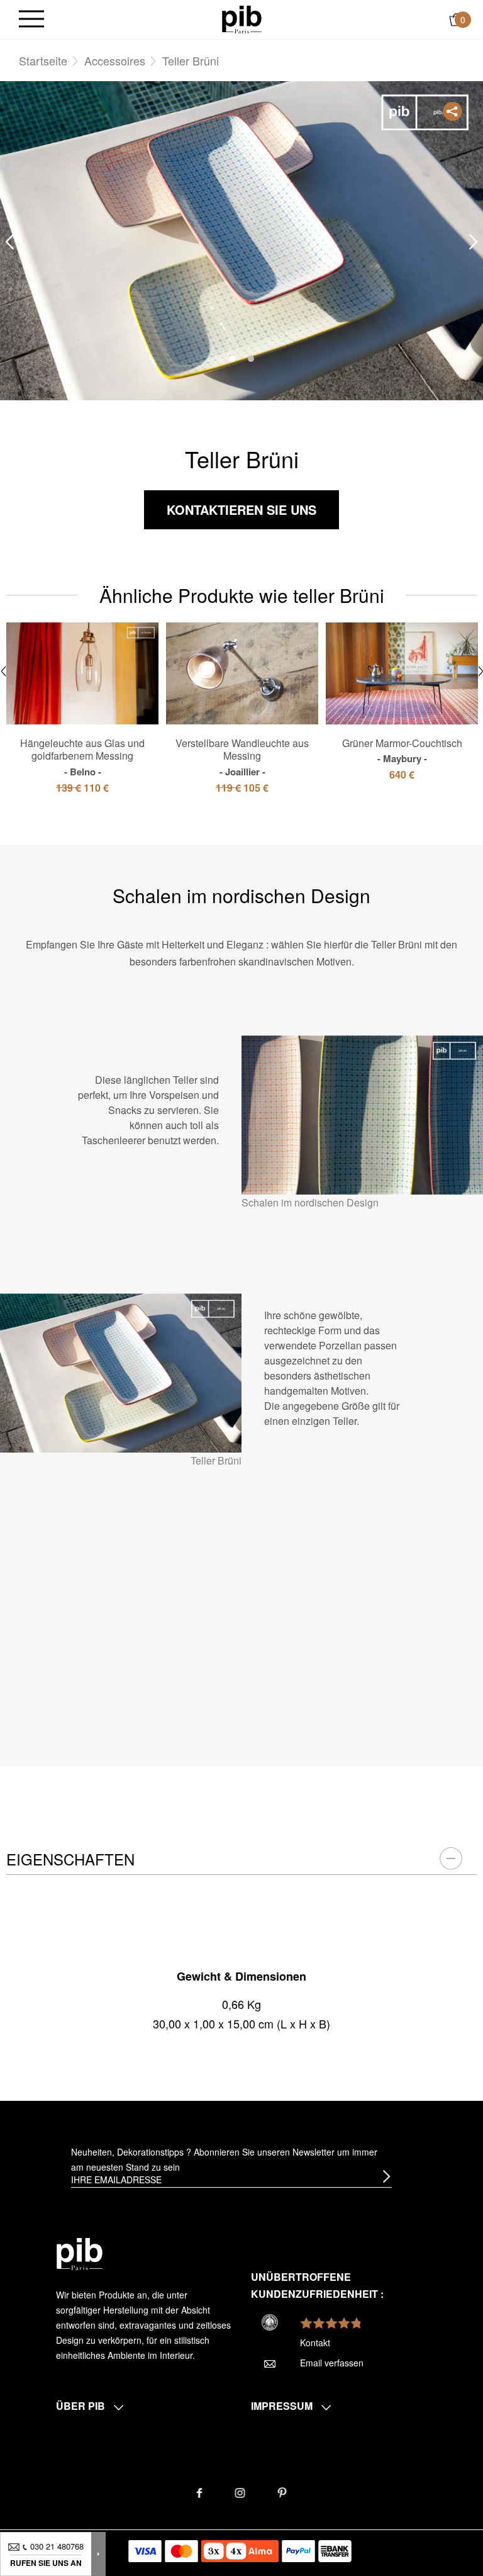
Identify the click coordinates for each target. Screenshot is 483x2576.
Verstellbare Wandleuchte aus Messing (242, 757)
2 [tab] (251, 359)
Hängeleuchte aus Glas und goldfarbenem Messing (82, 757)
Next (474, 241)
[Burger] (31, 20)
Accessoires (115, 60)
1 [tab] (232, 359)
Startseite (43, 60)
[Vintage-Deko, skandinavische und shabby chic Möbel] (242, 18)
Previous (9, 241)
